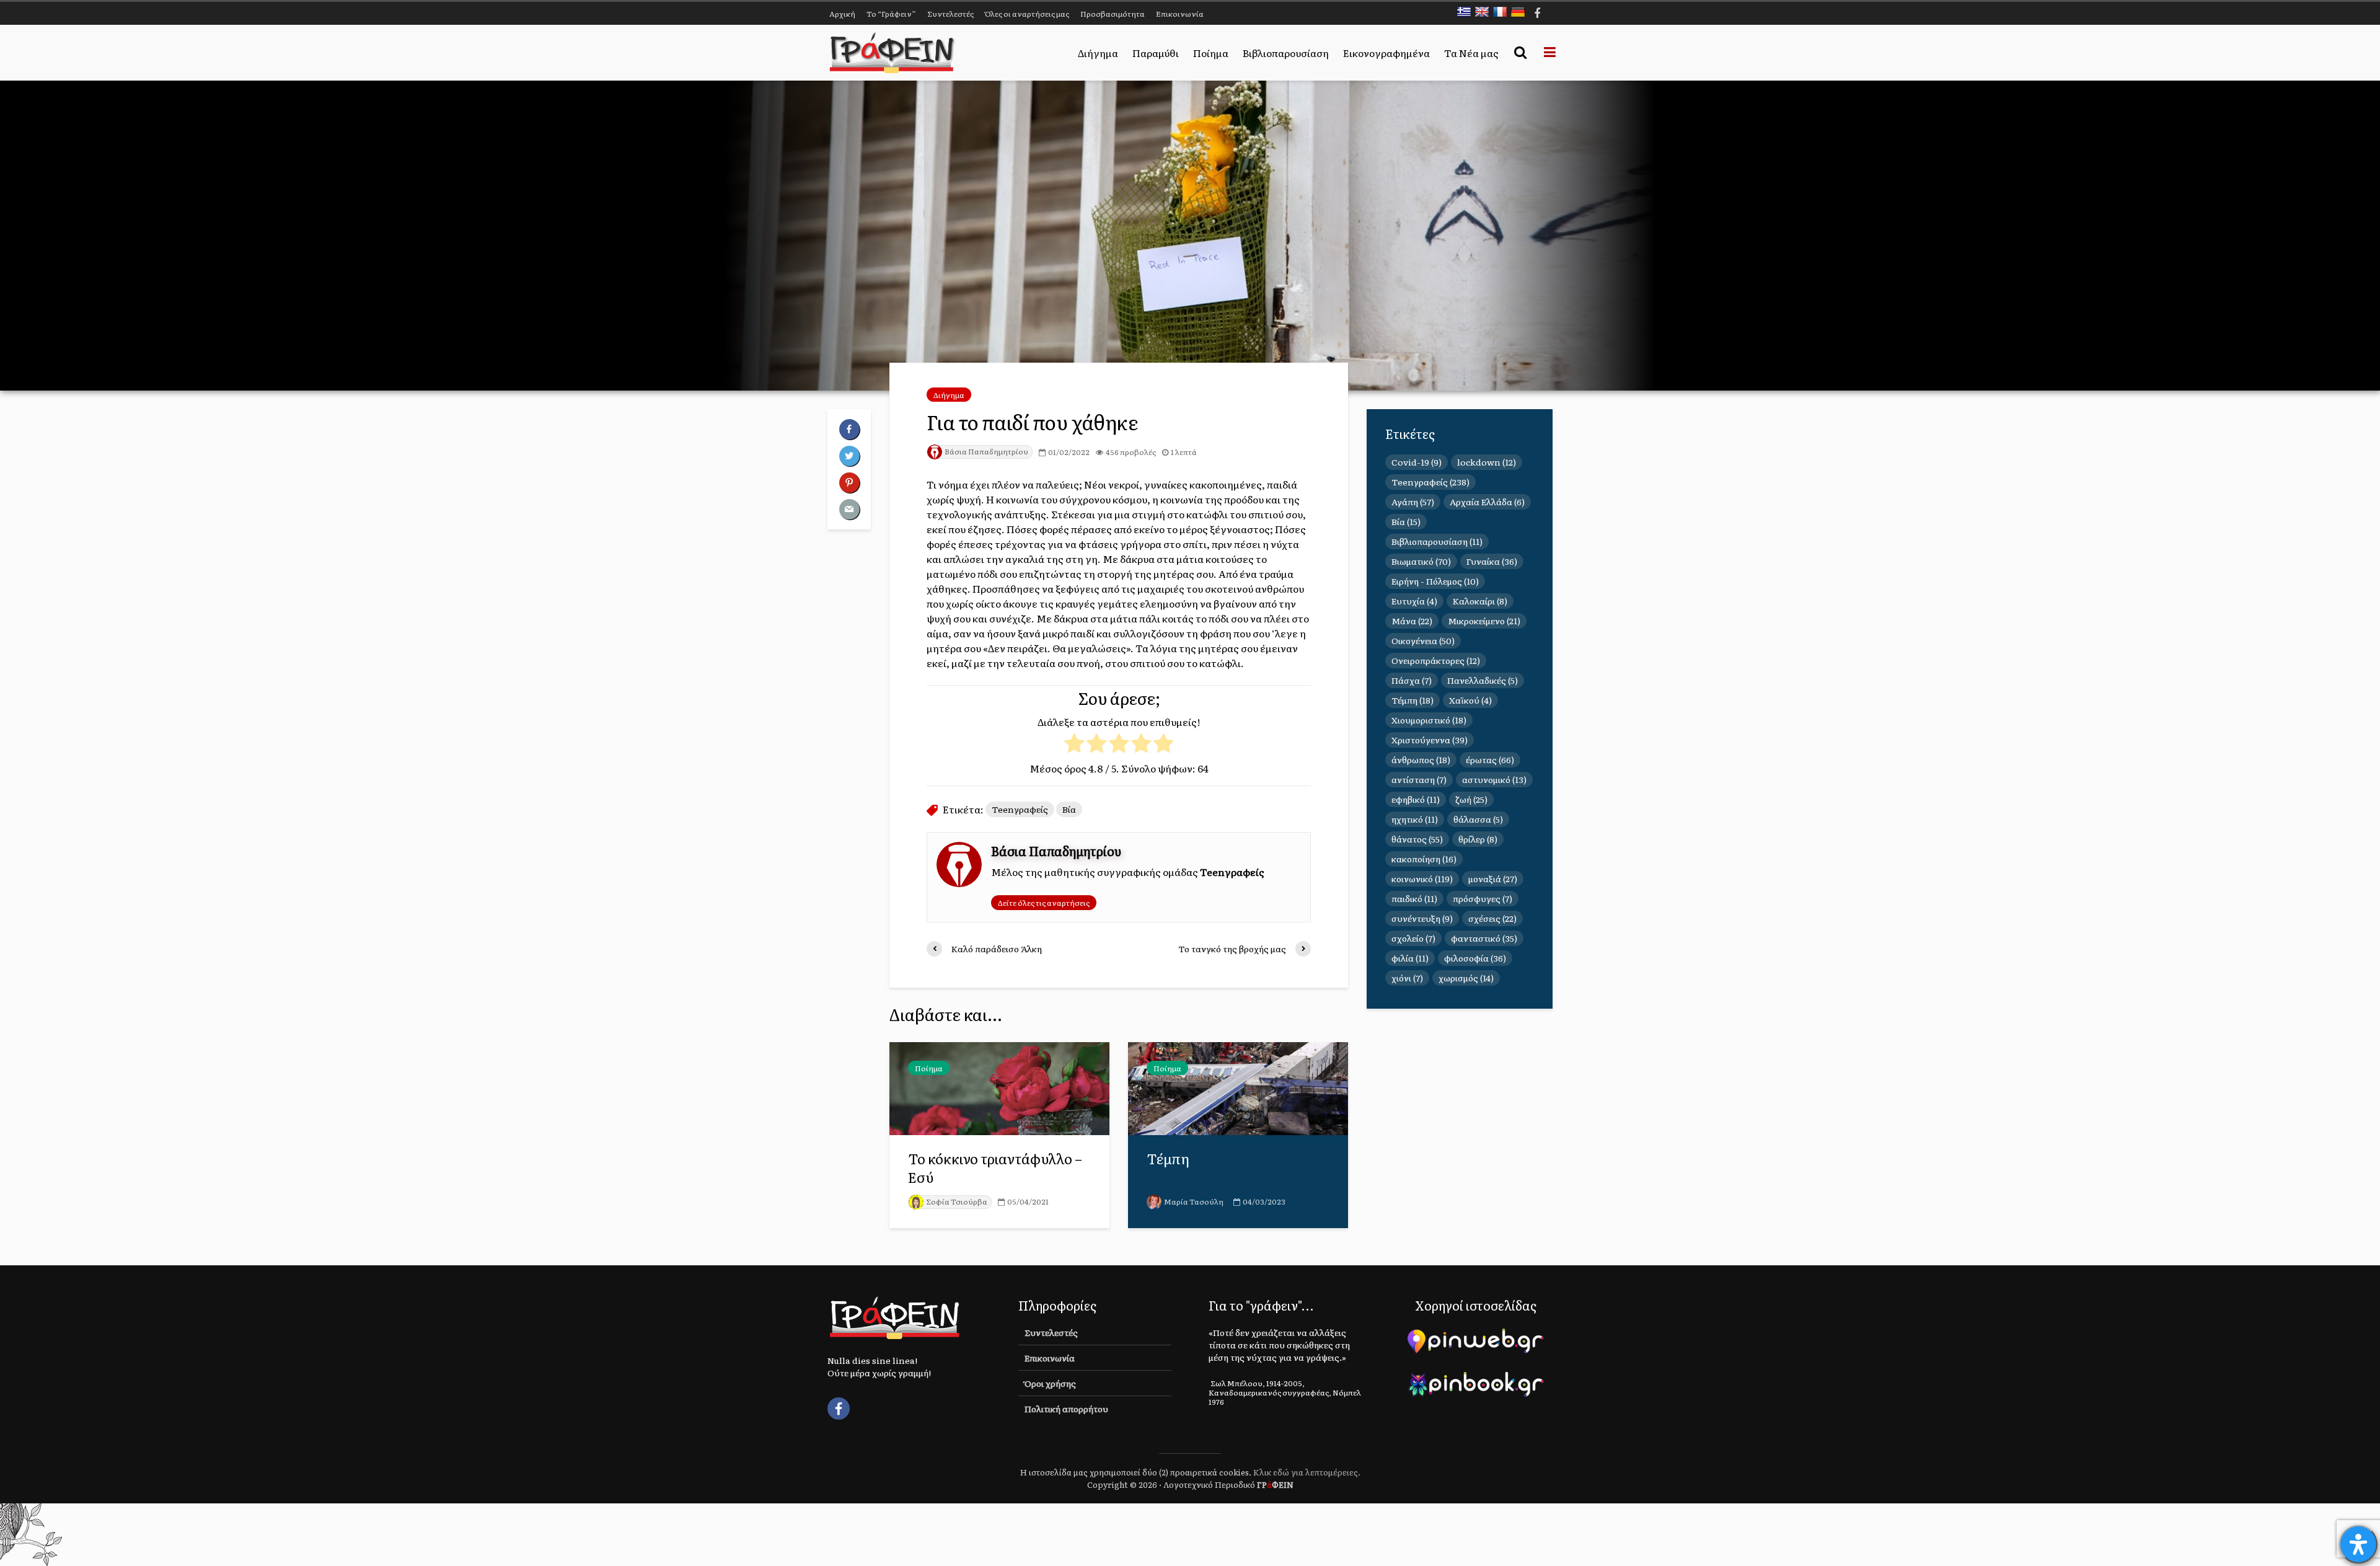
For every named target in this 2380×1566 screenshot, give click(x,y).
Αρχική (842, 14)
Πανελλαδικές (1483, 680)
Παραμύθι (1156, 53)
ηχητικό (1415, 819)
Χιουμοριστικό (1429, 720)
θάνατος (1417, 839)
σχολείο (1413, 938)
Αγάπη (1413, 502)
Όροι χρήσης (1050, 1383)
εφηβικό (1416, 799)
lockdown (1487, 462)
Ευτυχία (1414, 601)
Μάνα (1412, 621)
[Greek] (1467, 12)
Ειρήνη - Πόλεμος (1435, 581)
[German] (1521, 12)
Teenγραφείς (1020, 809)
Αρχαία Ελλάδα (1487, 502)
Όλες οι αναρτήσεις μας (1027, 14)
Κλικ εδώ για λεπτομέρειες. (1307, 1472)
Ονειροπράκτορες (1436, 660)
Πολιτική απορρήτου (1066, 1409)
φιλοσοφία (1475, 958)
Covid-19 (1417, 462)
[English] (1485, 12)
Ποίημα (1211, 53)
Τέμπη (1168, 1159)
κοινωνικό (1422, 878)
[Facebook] (839, 1409)
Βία (1069, 809)
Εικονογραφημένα (1386, 53)
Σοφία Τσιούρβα (957, 1201)
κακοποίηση (1424, 859)
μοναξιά (1493, 878)
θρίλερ (1478, 839)
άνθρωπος (1421, 759)
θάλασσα (1478, 819)
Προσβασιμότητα (1113, 14)
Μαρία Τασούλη (1194, 1201)
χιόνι (1407, 978)
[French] (1503, 12)
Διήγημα (1098, 53)
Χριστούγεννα (1430, 740)
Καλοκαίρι (1480, 601)
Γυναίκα (1492, 561)
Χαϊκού (1470, 700)
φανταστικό (1484, 938)
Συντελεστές (950, 14)
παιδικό (1414, 898)
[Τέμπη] (1238, 1087)
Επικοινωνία (1180, 14)
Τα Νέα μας (1471, 53)
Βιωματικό (1421, 561)
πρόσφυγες (1483, 898)
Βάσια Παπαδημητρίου (986, 451)
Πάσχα (1412, 680)
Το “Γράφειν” (891, 14)
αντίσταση (1419, 779)
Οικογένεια (1423, 640)
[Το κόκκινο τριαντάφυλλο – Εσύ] (999, 1087)
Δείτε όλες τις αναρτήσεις (1044, 903)
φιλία (1410, 958)
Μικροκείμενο (1484, 621)
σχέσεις (1492, 918)
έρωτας (1490, 759)
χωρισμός (1466, 978)
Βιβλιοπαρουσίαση (1286, 53)
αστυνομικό (1494, 779)
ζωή (1471, 799)
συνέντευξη (1422, 918)
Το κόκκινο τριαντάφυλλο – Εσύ (995, 1168)
